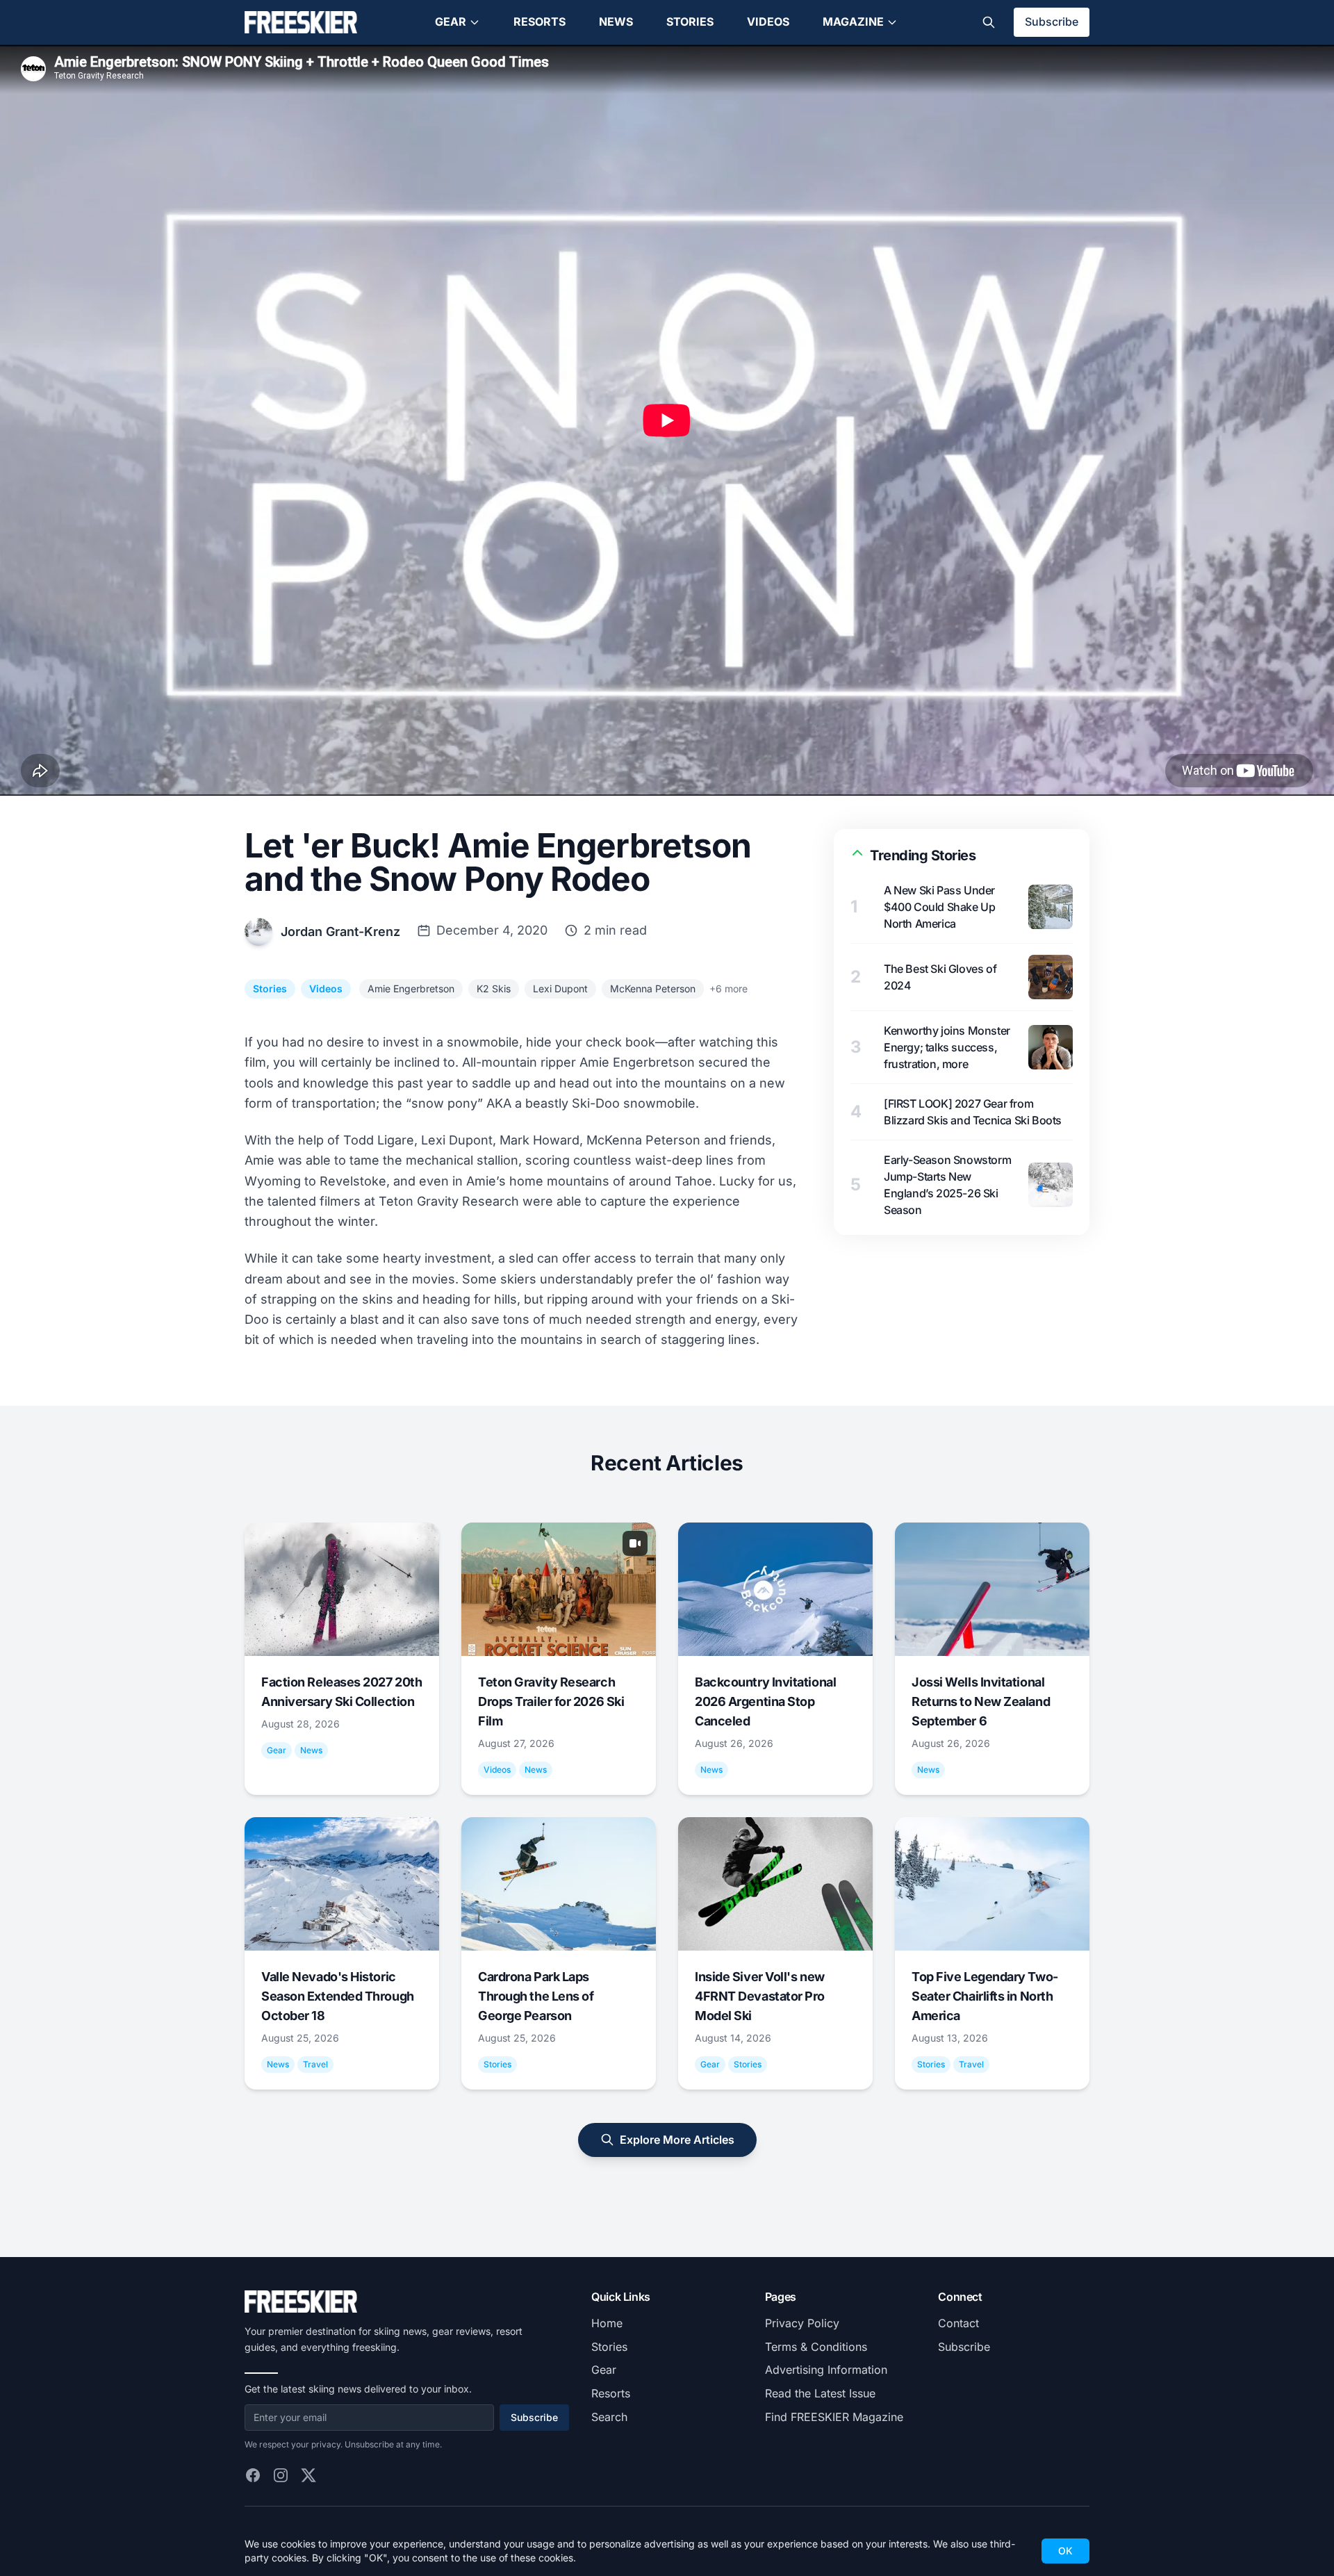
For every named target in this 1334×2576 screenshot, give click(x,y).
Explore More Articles (677, 2140)
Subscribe (1052, 22)
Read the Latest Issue (820, 2393)
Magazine (853, 22)
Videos (768, 22)
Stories (690, 22)
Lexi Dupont (560, 988)
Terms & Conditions (816, 2347)
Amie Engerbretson (411, 988)
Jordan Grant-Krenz (340, 932)
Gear (451, 22)
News (616, 22)
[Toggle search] (989, 22)
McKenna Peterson (653, 988)
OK (1065, 2551)
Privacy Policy (802, 2323)
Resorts (540, 22)
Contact (958, 2323)
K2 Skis (494, 988)
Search (609, 2417)
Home (607, 2323)
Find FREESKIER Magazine (834, 2417)
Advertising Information (826, 2370)
